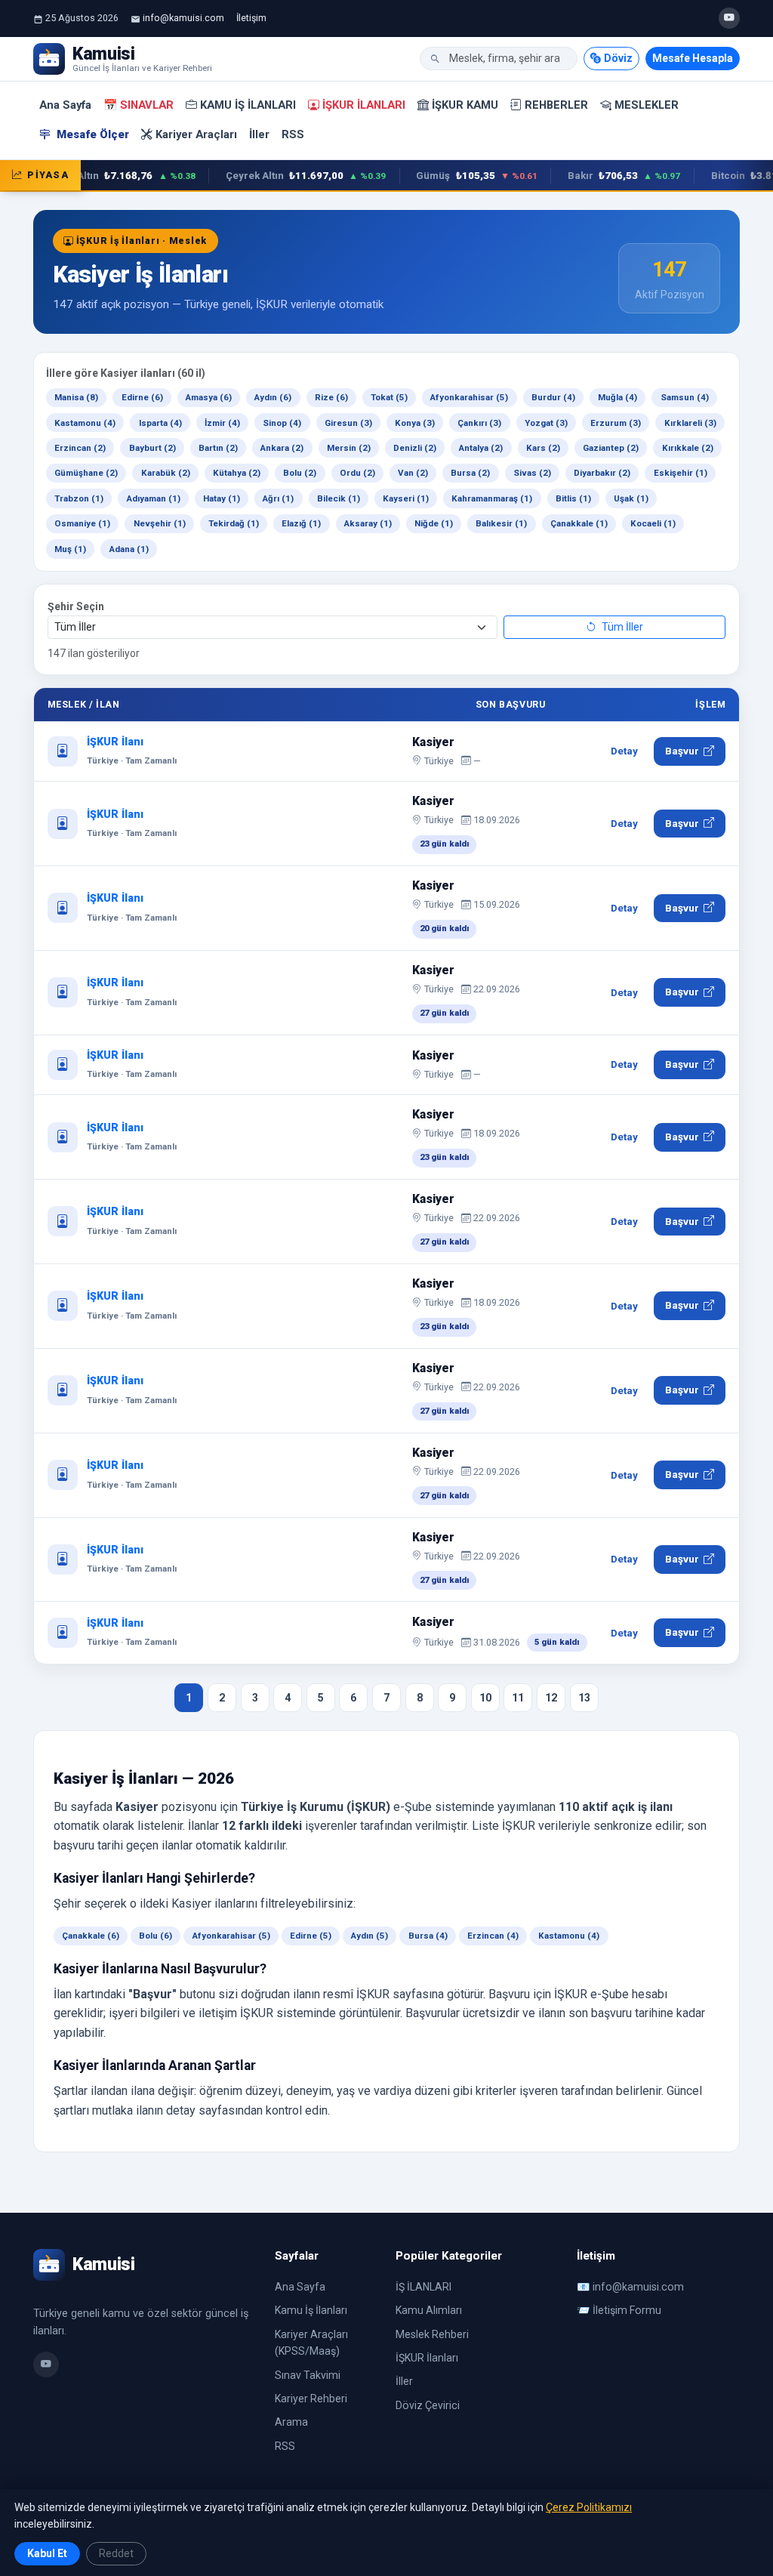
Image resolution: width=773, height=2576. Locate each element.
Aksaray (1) (368, 523)
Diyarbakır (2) (602, 473)
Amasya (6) (209, 397)
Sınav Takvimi (308, 2375)
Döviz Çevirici (428, 2405)
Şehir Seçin (76, 606)
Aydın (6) (273, 397)
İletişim (251, 18)
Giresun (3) (348, 423)
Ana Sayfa (65, 105)
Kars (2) (543, 448)
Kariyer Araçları (196, 134)
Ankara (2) (282, 448)
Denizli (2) (415, 448)
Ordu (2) (357, 473)
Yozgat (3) (546, 423)
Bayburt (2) (152, 448)
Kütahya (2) (237, 473)
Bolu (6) (156, 1936)
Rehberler (556, 105)
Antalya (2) (481, 448)
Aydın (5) (370, 1936)
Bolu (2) (300, 473)
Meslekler (647, 105)
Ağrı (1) (278, 498)
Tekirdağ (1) (234, 523)
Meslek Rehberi (432, 2334)
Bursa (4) (428, 1936)
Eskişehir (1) (681, 473)
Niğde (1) (434, 523)
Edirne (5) (311, 1936)
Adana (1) (129, 549)
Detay (624, 751)
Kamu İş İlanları (248, 105)
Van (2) (413, 473)
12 (551, 1698)
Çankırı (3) (479, 423)
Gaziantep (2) (611, 448)
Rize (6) (331, 397)
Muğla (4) (617, 397)
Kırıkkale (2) (688, 448)
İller (259, 134)
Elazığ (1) (301, 523)
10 (485, 1698)
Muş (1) (70, 549)
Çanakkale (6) (91, 1936)
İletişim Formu (627, 2310)
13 (584, 1698)
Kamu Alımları (429, 2310)
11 (518, 1698)
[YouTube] (729, 18)
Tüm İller (621, 627)
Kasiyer (433, 742)
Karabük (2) (166, 473)
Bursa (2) (470, 473)
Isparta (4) (160, 423)
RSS (293, 134)
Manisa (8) (76, 397)
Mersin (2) (349, 448)
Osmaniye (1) (82, 523)
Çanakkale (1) (579, 523)
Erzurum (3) (616, 423)
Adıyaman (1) (154, 498)
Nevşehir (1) (160, 523)
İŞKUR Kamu (465, 105)
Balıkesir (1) (501, 523)
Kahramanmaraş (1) (492, 498)
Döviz (618, 58)
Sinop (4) (282, 423)
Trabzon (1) (79, 498)
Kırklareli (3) (690, 423)
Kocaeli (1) (653, 523)
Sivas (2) (532, 473)
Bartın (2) (218, 448)
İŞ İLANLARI (423, 2287)
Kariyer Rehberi (311, 2399)
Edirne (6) (142, 397)
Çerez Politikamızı (589, 2507)
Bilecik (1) (339, 498)
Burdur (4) (553, 397)
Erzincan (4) (493, 1936)
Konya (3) (415, 423)
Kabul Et (47, 2553)
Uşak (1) (631, 498)
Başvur (682, 751)
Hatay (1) (222, 498)
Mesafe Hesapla (693, 58)
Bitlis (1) (573, 498)
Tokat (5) (389, 397)
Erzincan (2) (80, 448)
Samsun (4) (685, 397)
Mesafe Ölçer (91, 134)
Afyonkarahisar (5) (469, 397)
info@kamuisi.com (183, 18)
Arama (291, 2422)
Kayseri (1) (406, 498)
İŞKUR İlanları (364, 105)
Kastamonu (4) (85, 423)
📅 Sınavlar (139, 105)
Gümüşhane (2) (86, 473)
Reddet (116, 2553)
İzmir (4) (222, 423)
